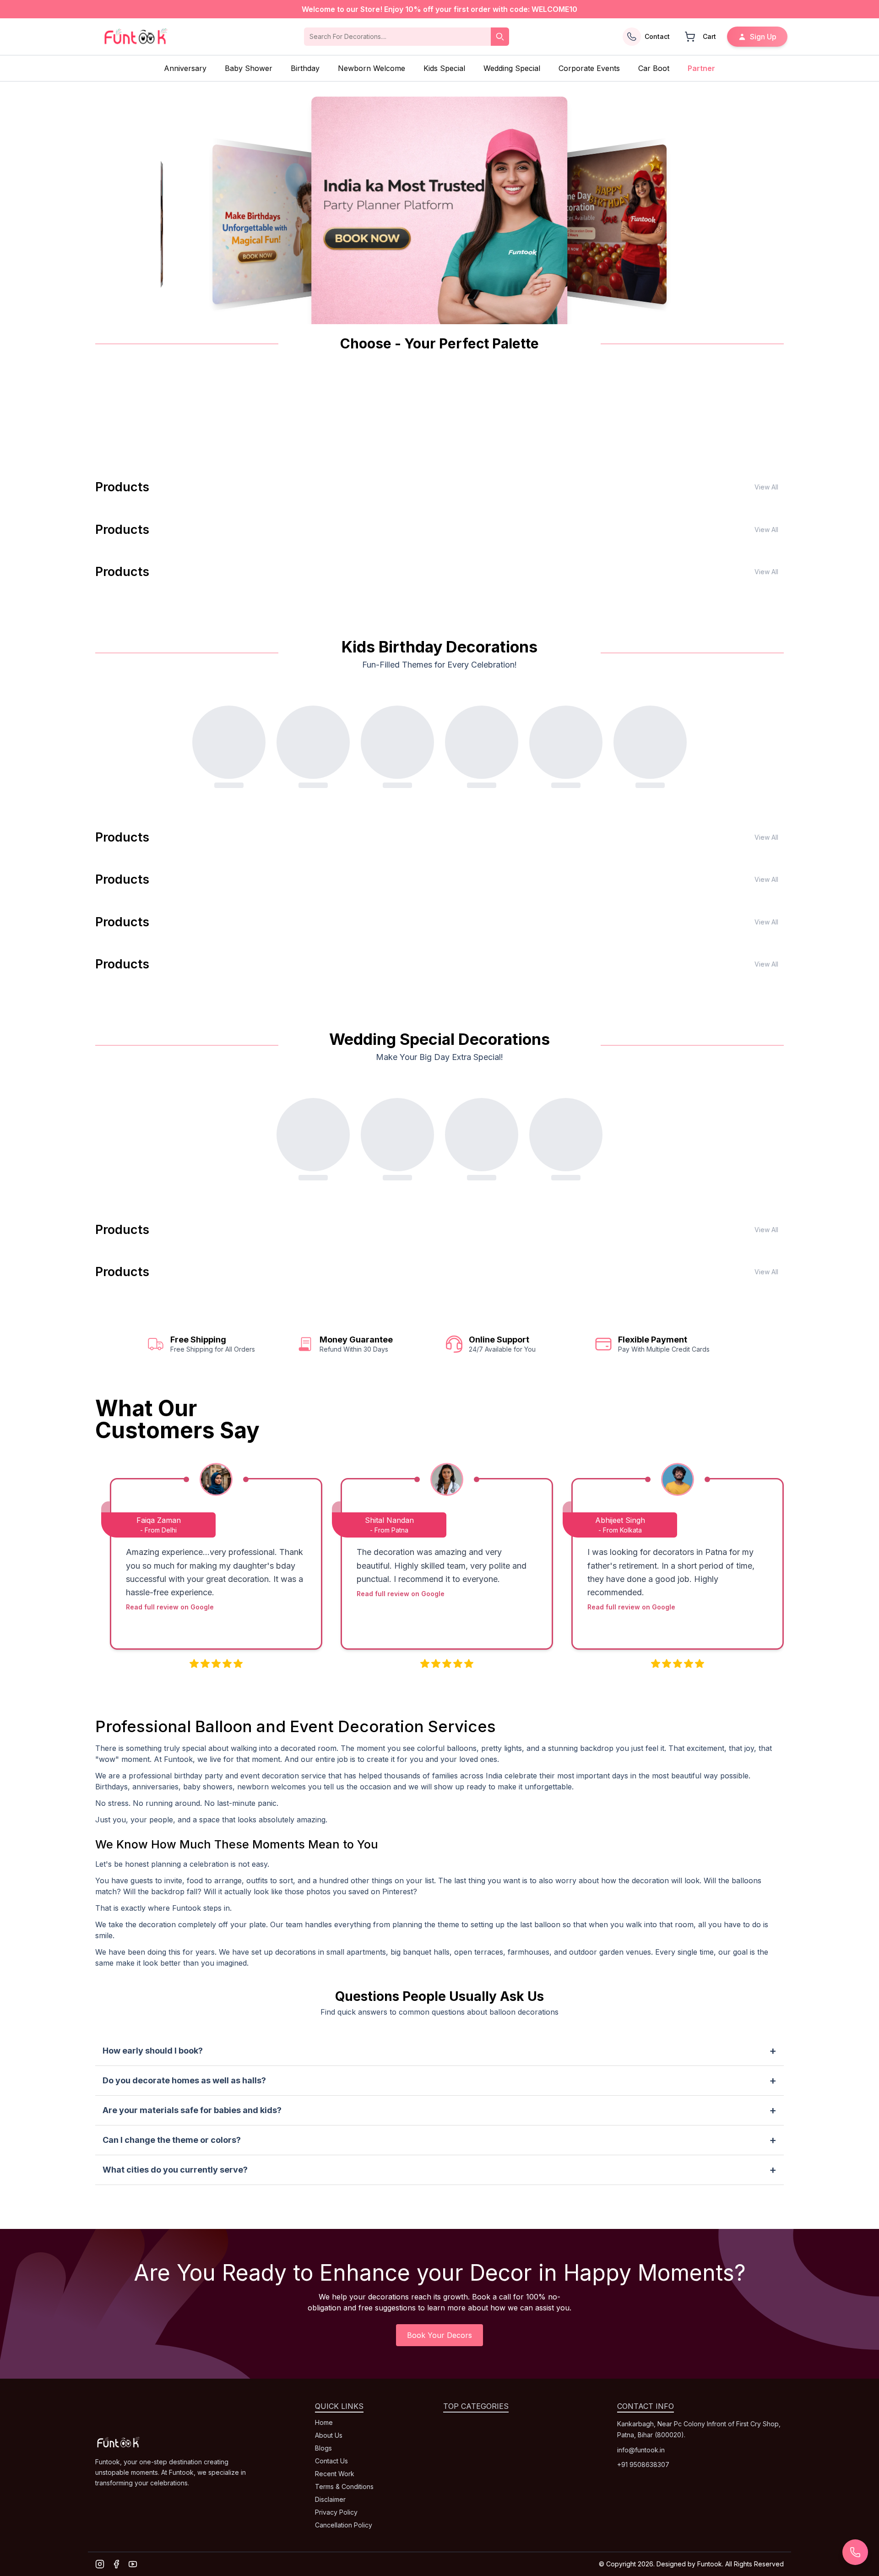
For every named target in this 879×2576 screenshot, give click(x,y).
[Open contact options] (855, 2552)
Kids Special (444, 68)
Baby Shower (249, 68)
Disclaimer (330, 2499)
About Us (329, 2435)
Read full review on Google (170, 1607)
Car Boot (654, 68)
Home (324, 2422)
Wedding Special (512, 68)
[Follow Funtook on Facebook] (116, 2564)
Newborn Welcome (372, 68)
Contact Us (331, 2461)
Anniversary (185, 68)
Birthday (305, 68)
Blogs (323, 2448)
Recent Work (335, 2474)
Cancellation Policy (344, 2525)
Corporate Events (589, 68)
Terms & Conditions (344, 2486)
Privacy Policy (336, 2512)
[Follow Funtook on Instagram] (100, 2564)
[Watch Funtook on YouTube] (133, 2564)
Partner (701, 68)
